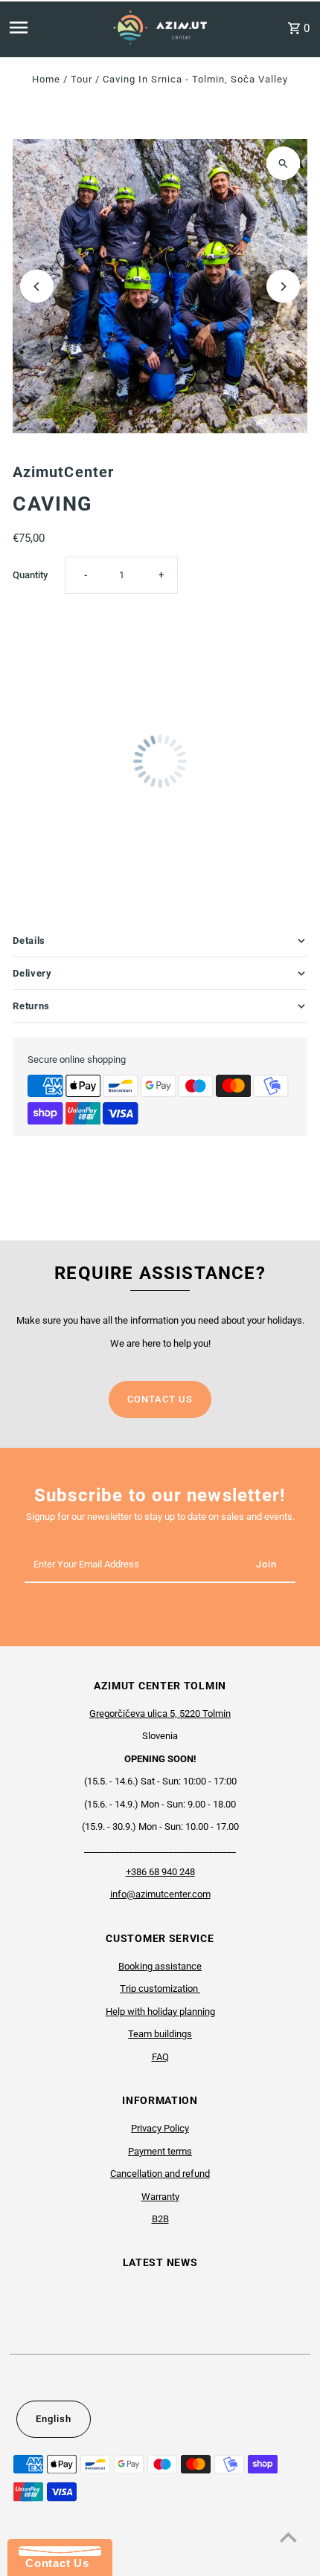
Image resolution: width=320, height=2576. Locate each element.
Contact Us (54, 2563)
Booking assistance (160, 1966)
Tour (81, 79)
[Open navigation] (43, 27)
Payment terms (160, 2151)
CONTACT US (160, 1399)
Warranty (160, 2197)
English (54, 2419)
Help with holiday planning (160, 2012)
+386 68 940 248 (160, 1872)
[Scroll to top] (288, 2537)
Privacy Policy (160, 2128)
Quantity (30, 575)
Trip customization (160, 1988)
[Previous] (37, 287)
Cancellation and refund (160, 2174)
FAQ (160, 2057)
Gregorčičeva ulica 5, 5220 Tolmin (160, 1713)
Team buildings (160, 2034)
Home (46, 79)
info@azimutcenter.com (160, 1894)
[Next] (283, 287)
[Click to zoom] (283, 163)
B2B (160, 2219)
